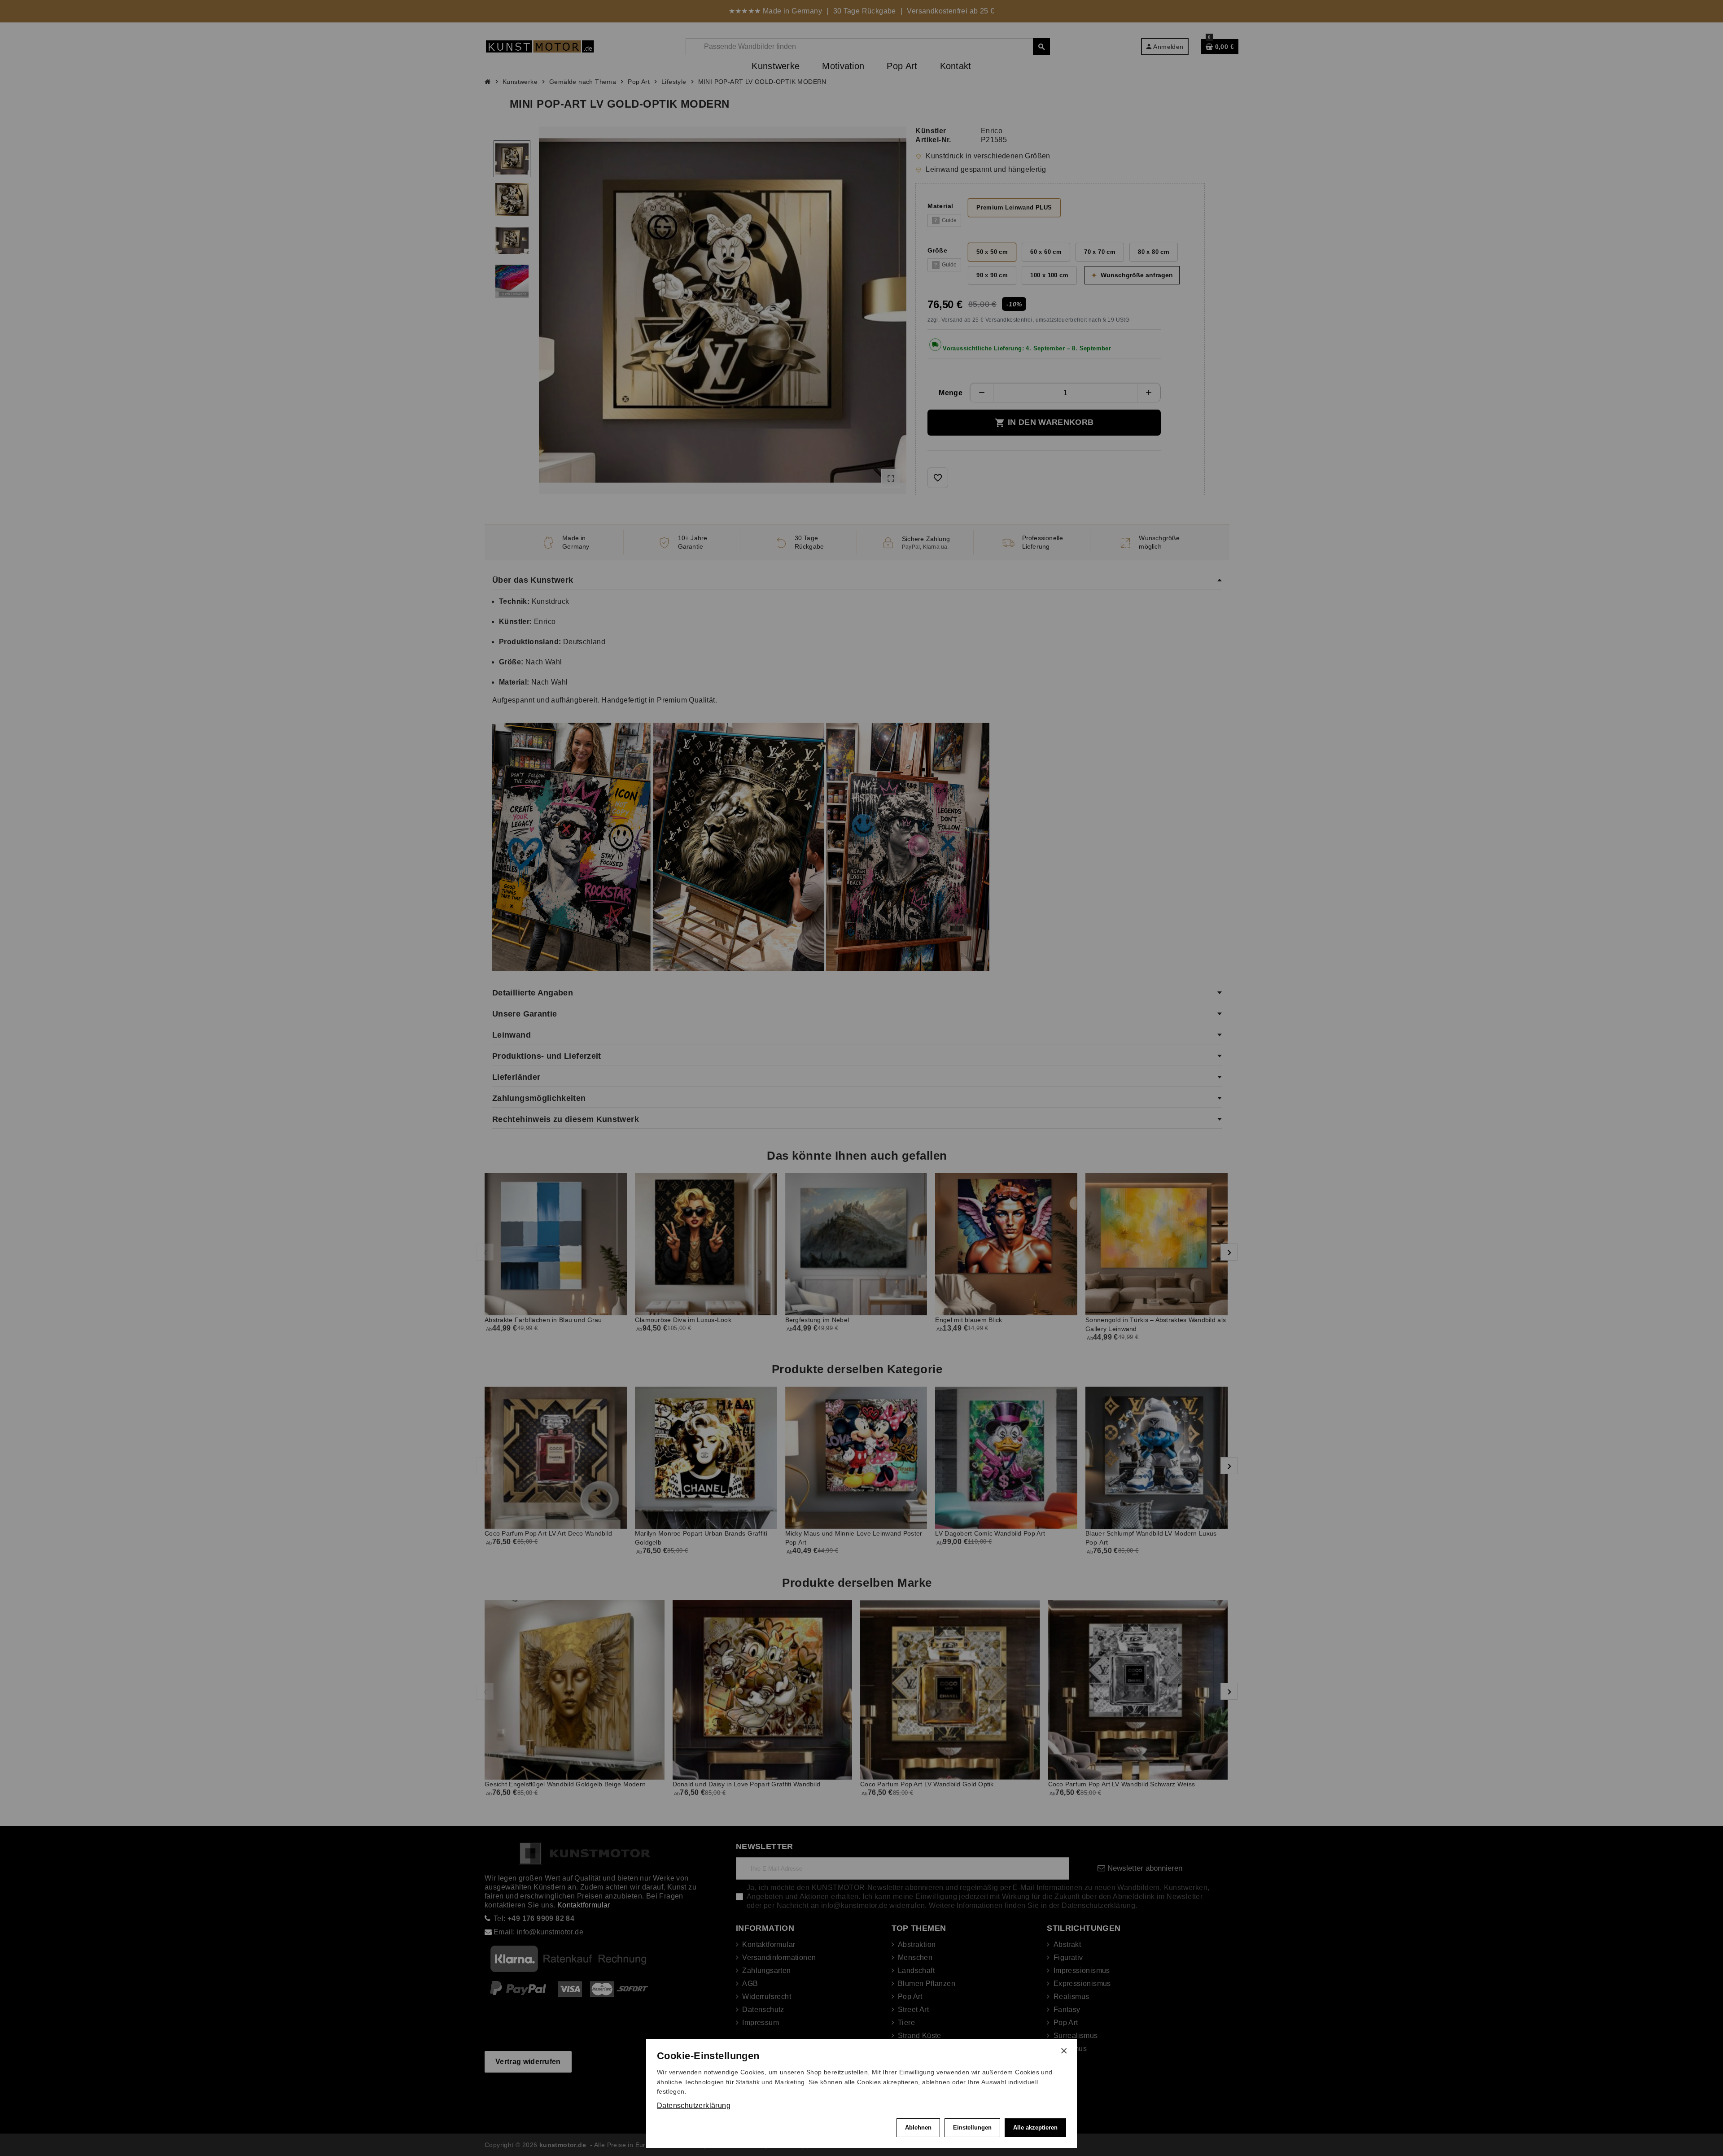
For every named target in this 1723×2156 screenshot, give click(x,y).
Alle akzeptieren (1035, 2128)
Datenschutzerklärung (694, 2106)
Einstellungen (972, 2128)
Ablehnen (918, 2128)
